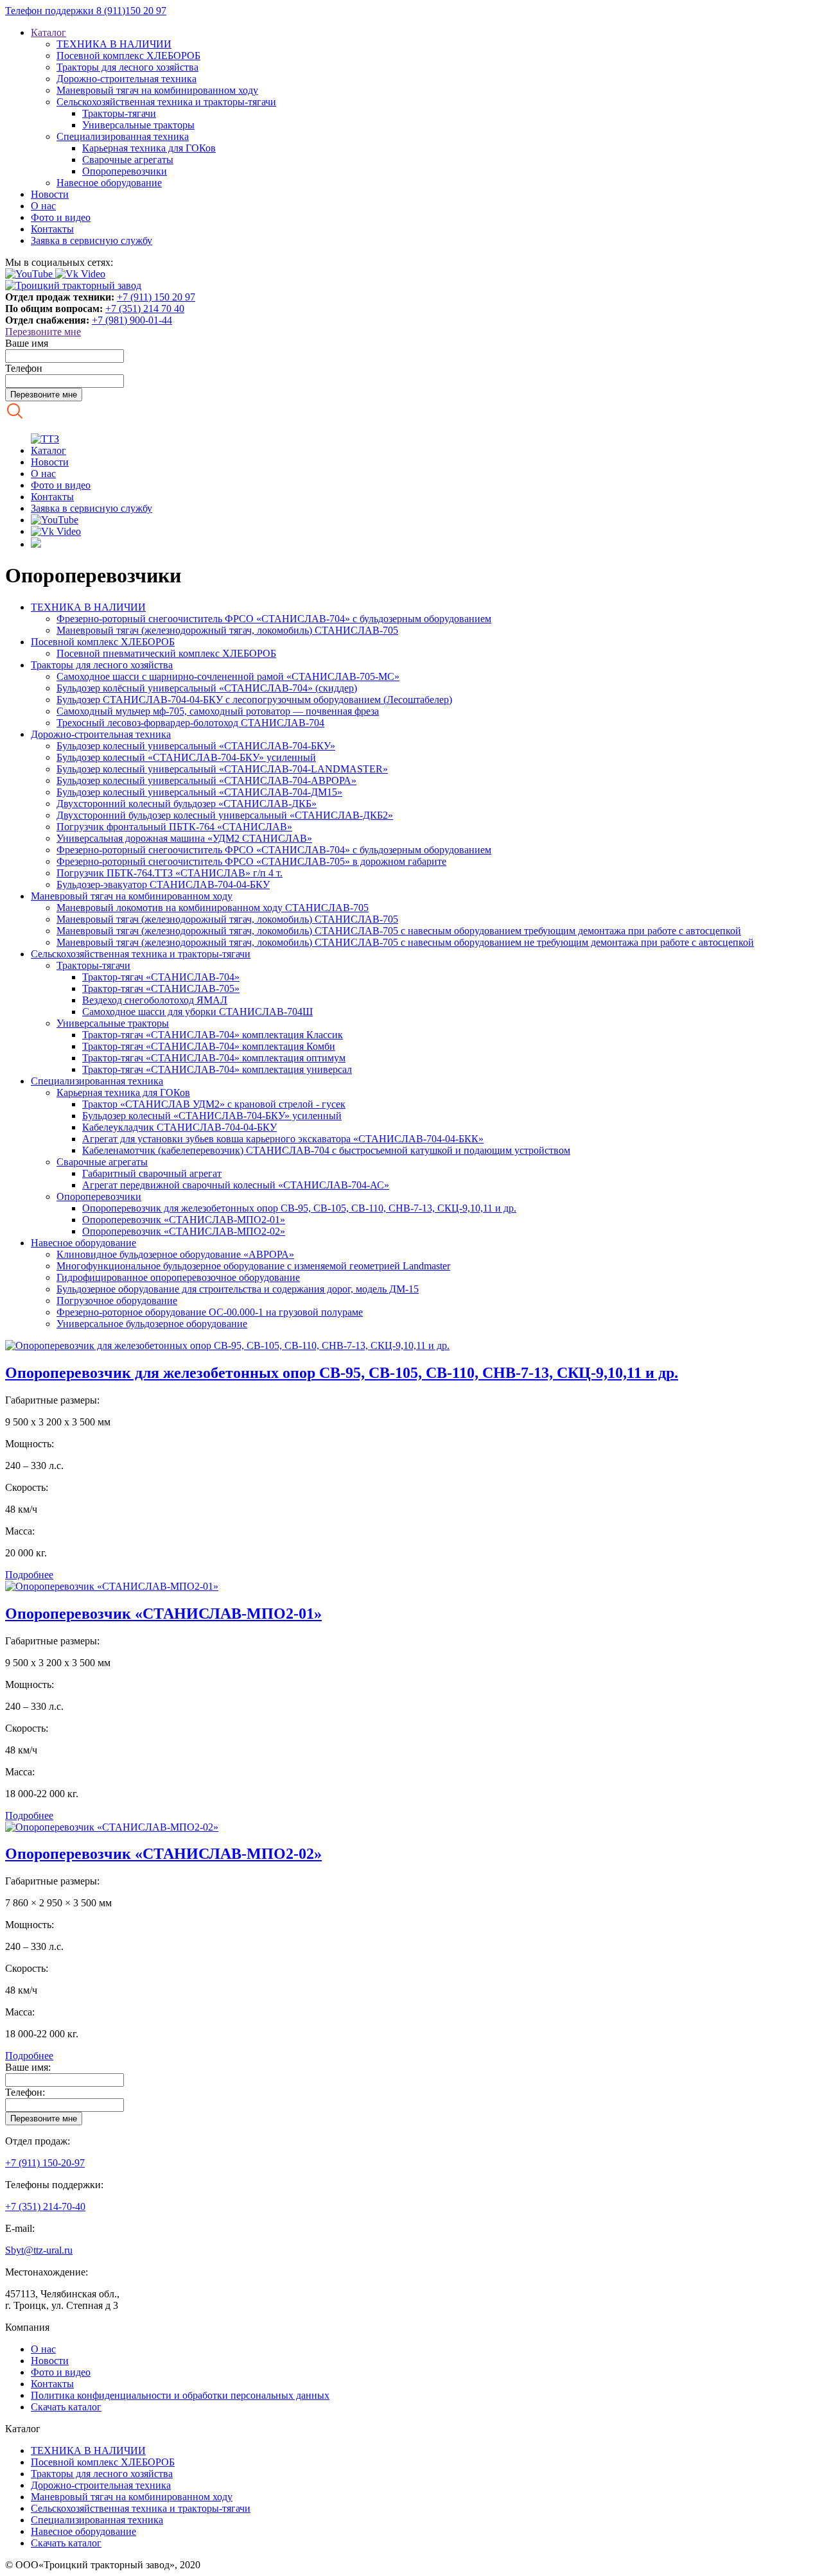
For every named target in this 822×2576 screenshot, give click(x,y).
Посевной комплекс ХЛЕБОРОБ (128, 56)
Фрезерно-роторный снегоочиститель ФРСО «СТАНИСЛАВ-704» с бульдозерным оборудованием (274, 619)
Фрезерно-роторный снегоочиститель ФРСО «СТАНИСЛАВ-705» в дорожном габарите (251, 861)
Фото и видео (61, 217)
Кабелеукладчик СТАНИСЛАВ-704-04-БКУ (179, 1127)
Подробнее (29, 1575)
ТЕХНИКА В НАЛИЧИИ (114, 44)
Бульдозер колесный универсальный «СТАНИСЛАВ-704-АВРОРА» (206, 780)
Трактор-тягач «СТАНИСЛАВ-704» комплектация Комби (209, 1046)
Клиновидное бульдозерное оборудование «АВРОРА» (175, 1254)
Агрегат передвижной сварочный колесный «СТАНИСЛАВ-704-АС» (236, 1185)
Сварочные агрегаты (128, 160)
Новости (50, 194)
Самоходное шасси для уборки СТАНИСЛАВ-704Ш (197, 1012)
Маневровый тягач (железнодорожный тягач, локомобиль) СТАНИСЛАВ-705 (227, 630)
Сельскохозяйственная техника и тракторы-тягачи (166, 102)
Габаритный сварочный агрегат (152, 1173)
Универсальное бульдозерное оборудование (152, 1324)
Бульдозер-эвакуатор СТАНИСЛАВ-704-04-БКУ (163, 884)
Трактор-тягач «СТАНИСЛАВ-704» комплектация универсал (217, 1069)
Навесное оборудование (109, 183)
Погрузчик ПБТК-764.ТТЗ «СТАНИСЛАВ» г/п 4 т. (170, 873)
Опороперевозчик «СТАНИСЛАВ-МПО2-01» (184, 1220)
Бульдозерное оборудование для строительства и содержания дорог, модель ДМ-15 (238, 1289)
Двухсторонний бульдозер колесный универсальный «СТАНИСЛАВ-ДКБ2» (225, 815)
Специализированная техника (123, 136)
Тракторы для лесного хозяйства (127, 67)
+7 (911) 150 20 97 (156, 297)
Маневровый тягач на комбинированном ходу (157, 90)
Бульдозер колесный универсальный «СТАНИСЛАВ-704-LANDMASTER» (222, 769)
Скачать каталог (66, 2407)
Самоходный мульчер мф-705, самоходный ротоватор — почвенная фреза (218, 711)
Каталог (48, 32)
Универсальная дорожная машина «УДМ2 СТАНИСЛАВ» (184, 838)
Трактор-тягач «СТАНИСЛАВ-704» (161, 977)
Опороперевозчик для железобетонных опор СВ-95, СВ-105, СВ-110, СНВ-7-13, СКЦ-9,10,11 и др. (299, 1208)
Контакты (52, 229)
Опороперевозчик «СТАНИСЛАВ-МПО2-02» (184, 1231)
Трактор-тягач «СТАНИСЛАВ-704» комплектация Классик (213, 1035)
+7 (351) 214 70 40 (145, 309)
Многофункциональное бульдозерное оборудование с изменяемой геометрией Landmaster (253, 1266)
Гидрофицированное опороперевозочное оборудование (178, 1277)
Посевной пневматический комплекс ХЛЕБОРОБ (166, 653)
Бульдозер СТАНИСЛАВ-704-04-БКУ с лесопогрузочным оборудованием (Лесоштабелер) (254, 700)
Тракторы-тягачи (119, 113)
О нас (43, 206)
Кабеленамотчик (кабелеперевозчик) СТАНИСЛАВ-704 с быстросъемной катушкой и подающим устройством (326, 1150)
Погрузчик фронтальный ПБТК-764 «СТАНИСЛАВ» (174, 827)
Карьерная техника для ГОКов (149, 148)
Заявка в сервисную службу (92, 240)
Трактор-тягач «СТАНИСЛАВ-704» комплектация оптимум (214, 1058)
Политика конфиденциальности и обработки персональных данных (180, 2395)
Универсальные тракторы (138, 125)
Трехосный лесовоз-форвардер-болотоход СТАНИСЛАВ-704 (190, 723)
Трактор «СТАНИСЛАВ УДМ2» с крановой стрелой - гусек (214, 1104)
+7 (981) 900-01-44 (132, 320)
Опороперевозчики (125, 171)
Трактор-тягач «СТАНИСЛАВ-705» (161, 988)
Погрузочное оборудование (117, 1301)
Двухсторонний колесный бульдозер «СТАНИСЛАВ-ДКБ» (187, 804)
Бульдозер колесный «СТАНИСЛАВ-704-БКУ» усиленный (186, 757)
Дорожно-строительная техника (127, 79)
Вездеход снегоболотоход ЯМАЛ (155, 1000)
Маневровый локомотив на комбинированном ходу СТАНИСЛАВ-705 (213, 908)
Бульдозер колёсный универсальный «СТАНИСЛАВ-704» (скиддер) (207, 688)
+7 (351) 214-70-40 (45, 2206)
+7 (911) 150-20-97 (45, 2163)
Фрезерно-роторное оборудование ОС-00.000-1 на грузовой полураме (210, 1312)
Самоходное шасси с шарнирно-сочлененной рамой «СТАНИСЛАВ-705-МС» (228, 676)
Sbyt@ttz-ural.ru (39, 2250)
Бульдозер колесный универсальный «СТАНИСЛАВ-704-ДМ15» (199, 792)
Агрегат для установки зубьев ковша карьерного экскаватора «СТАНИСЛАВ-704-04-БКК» (283, 1139)
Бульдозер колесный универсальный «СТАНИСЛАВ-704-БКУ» (196, 746)
